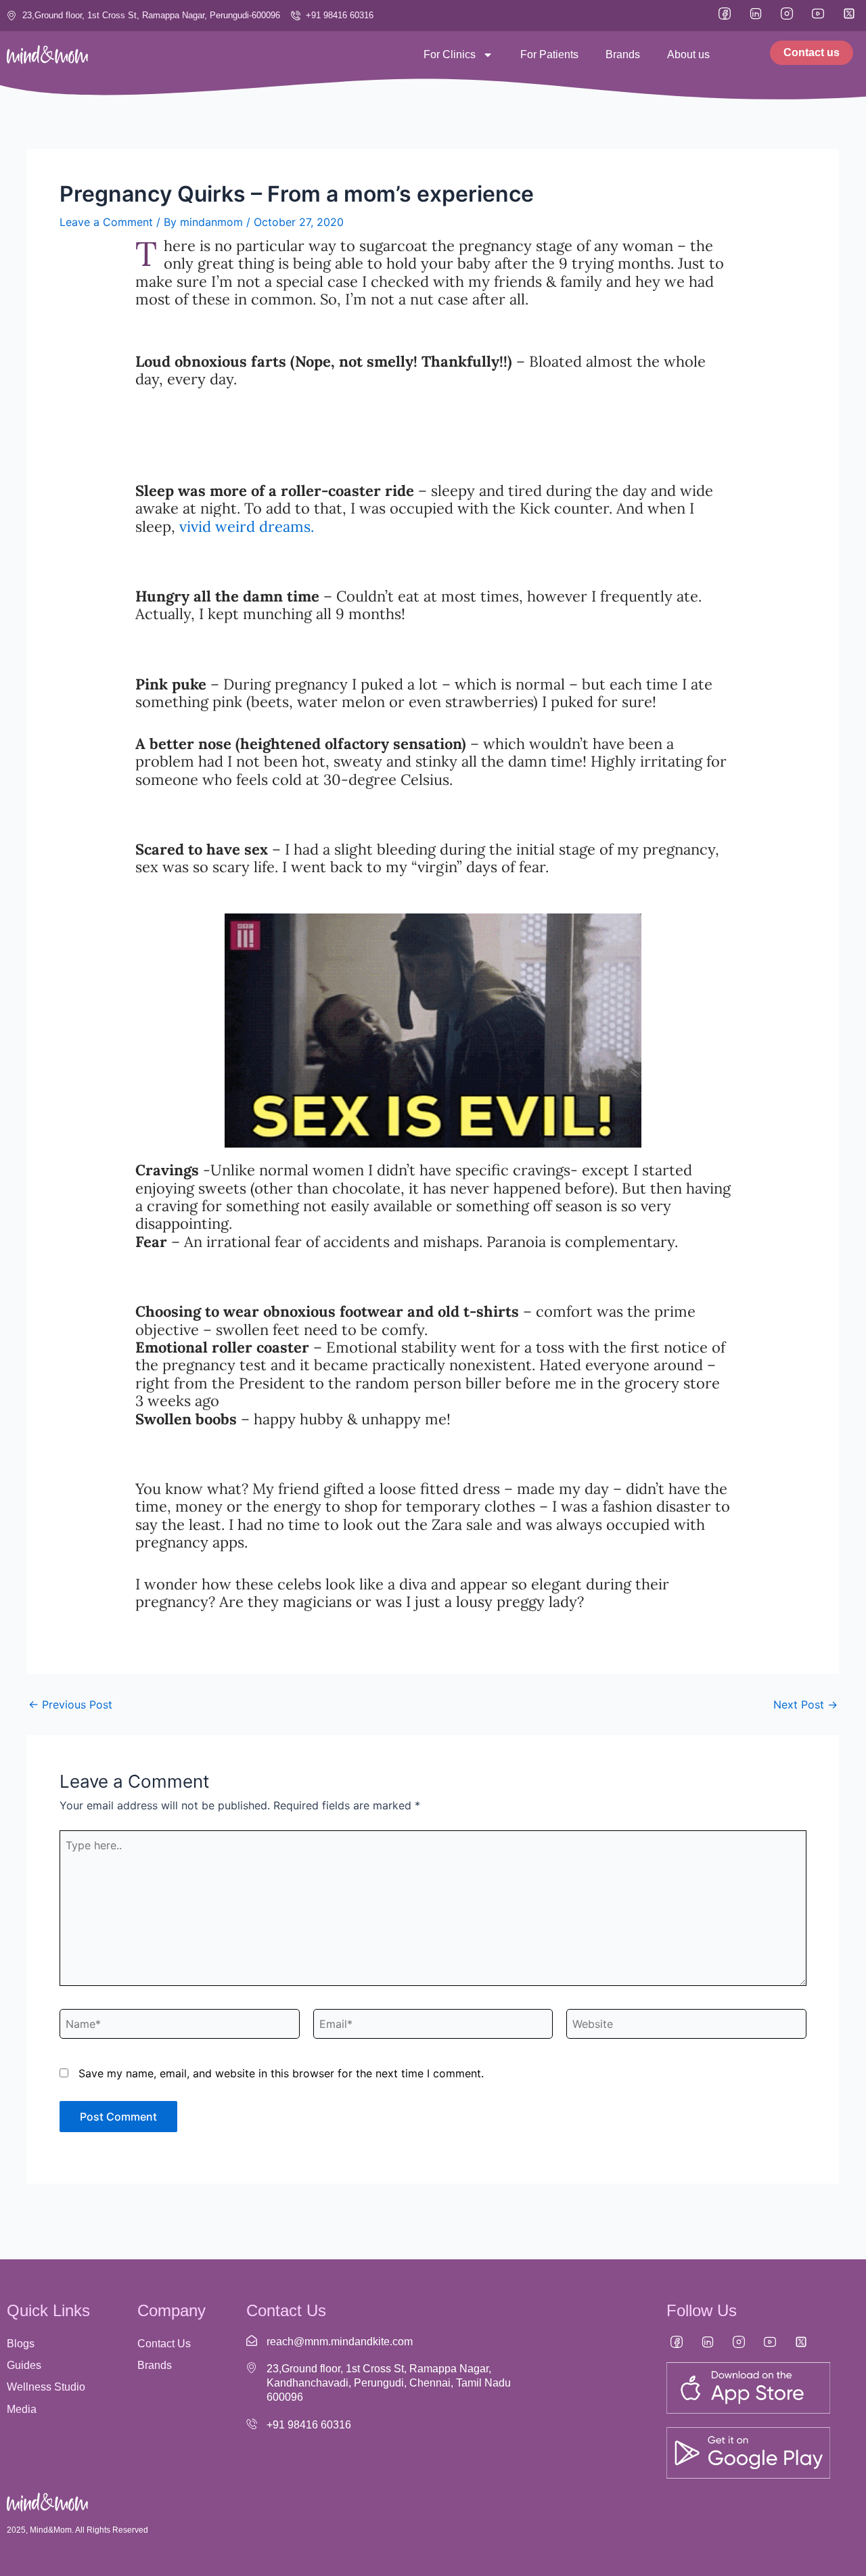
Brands (623, 54)
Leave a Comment (106, 222)
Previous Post (70, 1704)
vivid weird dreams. (247, 526)
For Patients (549, 54)
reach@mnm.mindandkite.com (340, 2342)
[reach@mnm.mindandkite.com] (252, 2341)
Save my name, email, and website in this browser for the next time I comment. (281, 2073)
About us (688, 54)
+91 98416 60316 (309, 2425)
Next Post (805, 1704)
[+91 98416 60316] (252, 2424)
